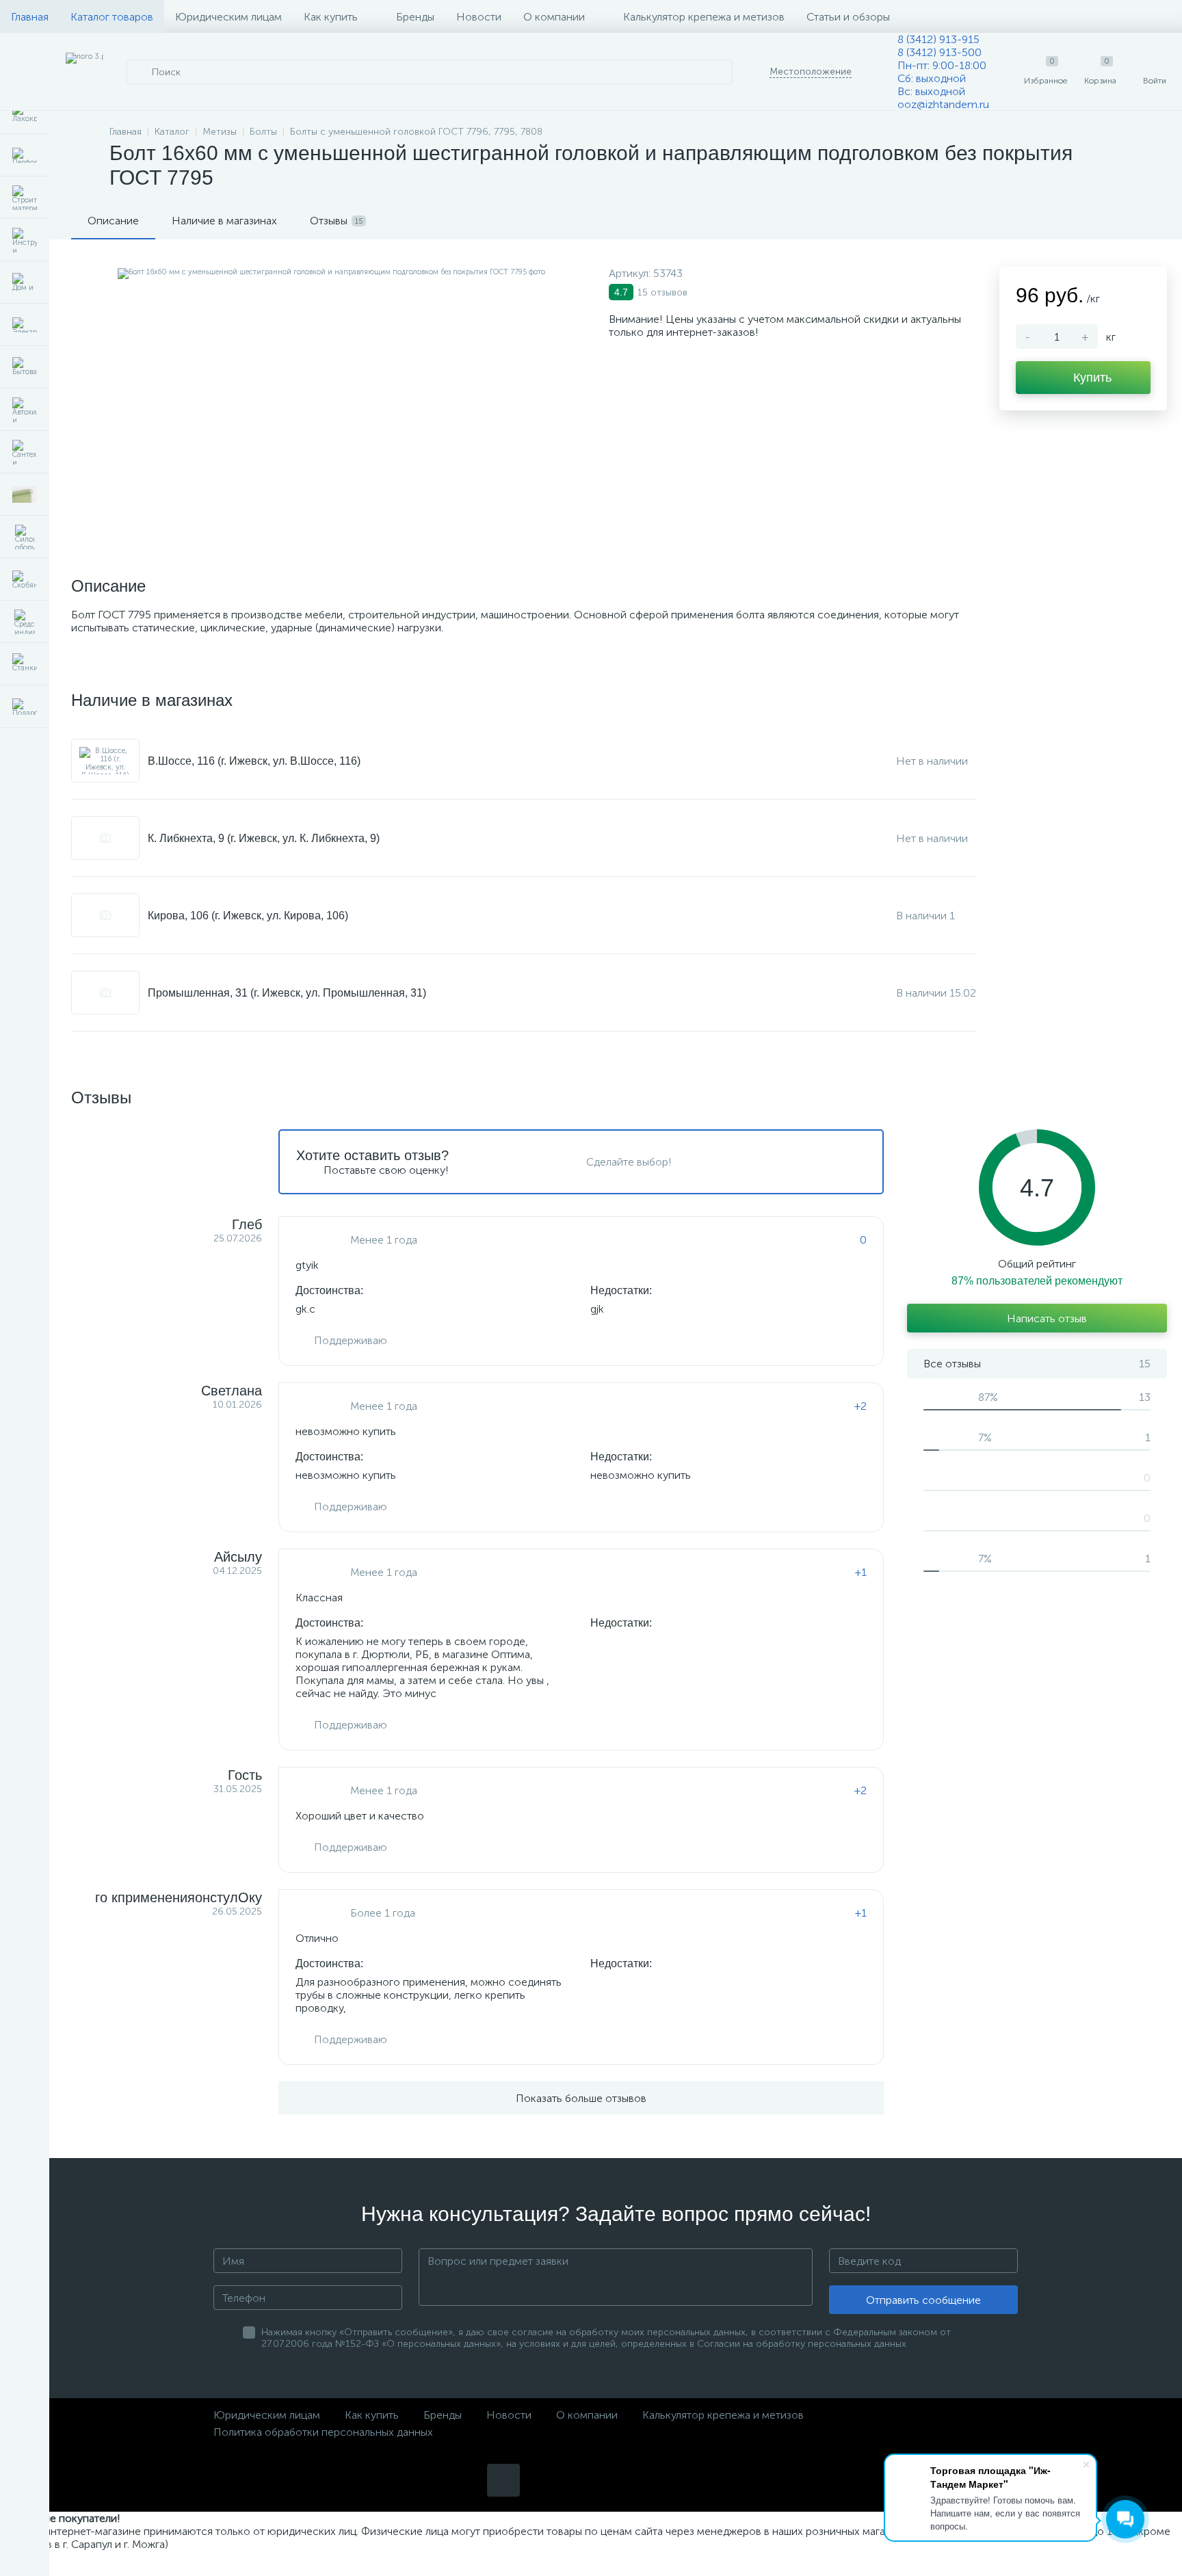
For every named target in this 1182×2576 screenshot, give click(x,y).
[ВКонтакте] (503, 2480)
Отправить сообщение (923, 2300)
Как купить (331, 17)
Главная (30, 17)
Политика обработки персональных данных (323, 2432)
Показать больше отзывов (581, 2098)
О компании (554, 17)
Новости (479, 17)
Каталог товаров (112, 17)
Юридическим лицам (228, 17)
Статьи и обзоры (848, 17)
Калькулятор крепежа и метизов (704, 17)
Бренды (415, 17)
